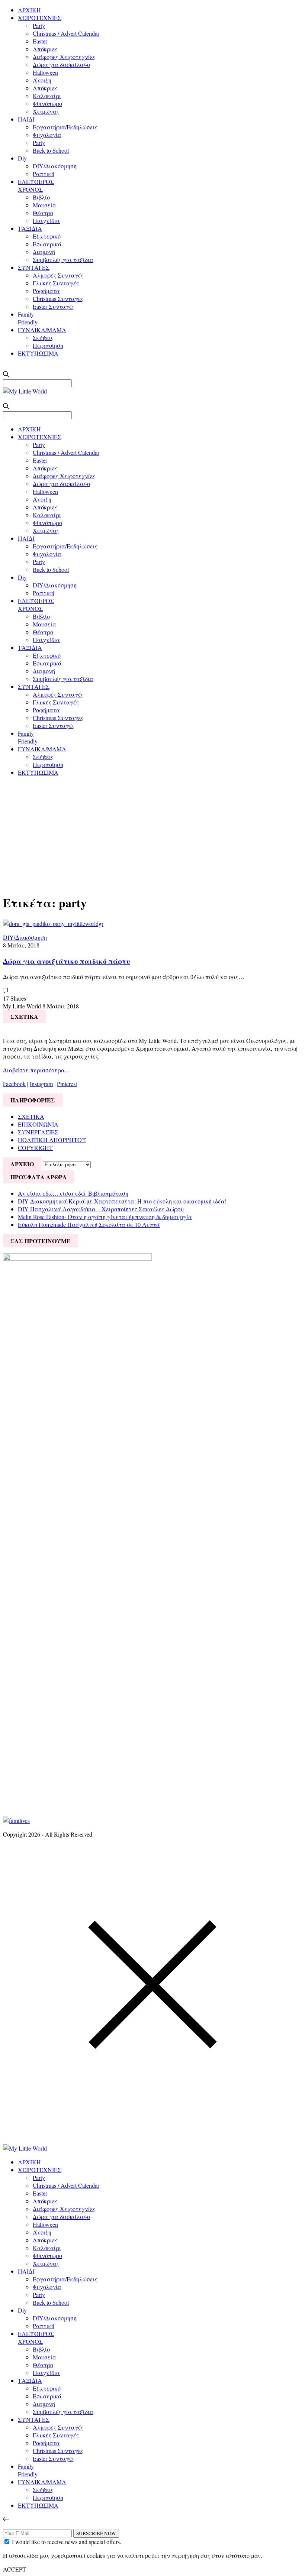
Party (39, 25)
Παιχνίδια (46, 221)
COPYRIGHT (35, 1148)
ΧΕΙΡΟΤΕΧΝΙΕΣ (40, 18)
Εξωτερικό (47, 236)
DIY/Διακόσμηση (55, 166)
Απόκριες (45, 49)
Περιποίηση (48, 345)
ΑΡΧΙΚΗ (29, 10)
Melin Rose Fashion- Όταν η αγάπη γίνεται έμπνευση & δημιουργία (105, 1217)
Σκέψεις (43, 338)
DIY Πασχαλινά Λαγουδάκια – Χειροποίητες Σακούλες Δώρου (101, 1209)
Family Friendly (28, 318)
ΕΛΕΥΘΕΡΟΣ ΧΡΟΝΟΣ (36, 185)
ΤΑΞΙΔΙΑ (30, 228)
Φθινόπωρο (47, 103)
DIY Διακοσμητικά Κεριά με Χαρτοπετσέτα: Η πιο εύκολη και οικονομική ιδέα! (122, 1201)
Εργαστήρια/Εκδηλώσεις (65, 127)
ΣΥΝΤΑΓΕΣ (34, 267)
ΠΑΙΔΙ (26, 119)
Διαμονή (44, 252)
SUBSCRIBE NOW (96, 2533)
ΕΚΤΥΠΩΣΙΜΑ (38, 353)
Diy (22, 158)
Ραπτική (44, 174)
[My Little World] (25, 391)
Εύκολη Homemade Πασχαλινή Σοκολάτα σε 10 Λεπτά (89, 1224)
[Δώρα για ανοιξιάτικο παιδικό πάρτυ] (53, 924)
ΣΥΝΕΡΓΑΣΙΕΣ (38, 1132)
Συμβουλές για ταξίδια (63, 260)
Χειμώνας (46, 111)
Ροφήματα (46, 291)
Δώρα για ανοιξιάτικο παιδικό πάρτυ (67, 961)
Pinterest (67, 1084)
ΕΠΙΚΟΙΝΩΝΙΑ (38, 1124)
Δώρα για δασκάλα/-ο (61, 64)
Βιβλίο (41, 197)
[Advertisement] (152, 834)
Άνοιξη (42, 80)
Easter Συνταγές (54, 306)
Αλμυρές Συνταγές (58, 275)
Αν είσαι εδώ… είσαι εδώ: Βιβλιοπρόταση (73, 1193)
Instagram (41, 1084)
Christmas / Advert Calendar (66, 33)
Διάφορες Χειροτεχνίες (64, 57)
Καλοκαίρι (47, 96)
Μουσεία (44, 205)
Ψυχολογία (47, 135)
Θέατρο (43, 213)
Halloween (45, 72)
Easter (40, 41)
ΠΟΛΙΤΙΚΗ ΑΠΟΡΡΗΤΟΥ (52, 1140)
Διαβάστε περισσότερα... (36, 1070)
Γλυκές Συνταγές (56, 283)
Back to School (51, 150)
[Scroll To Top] (6, 2519)
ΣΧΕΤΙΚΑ (31, 1116)
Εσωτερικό (47, 244)
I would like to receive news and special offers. (67, 2542)
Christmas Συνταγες (58, 299)
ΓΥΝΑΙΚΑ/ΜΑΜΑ (42, 330)
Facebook (14, 1084)
